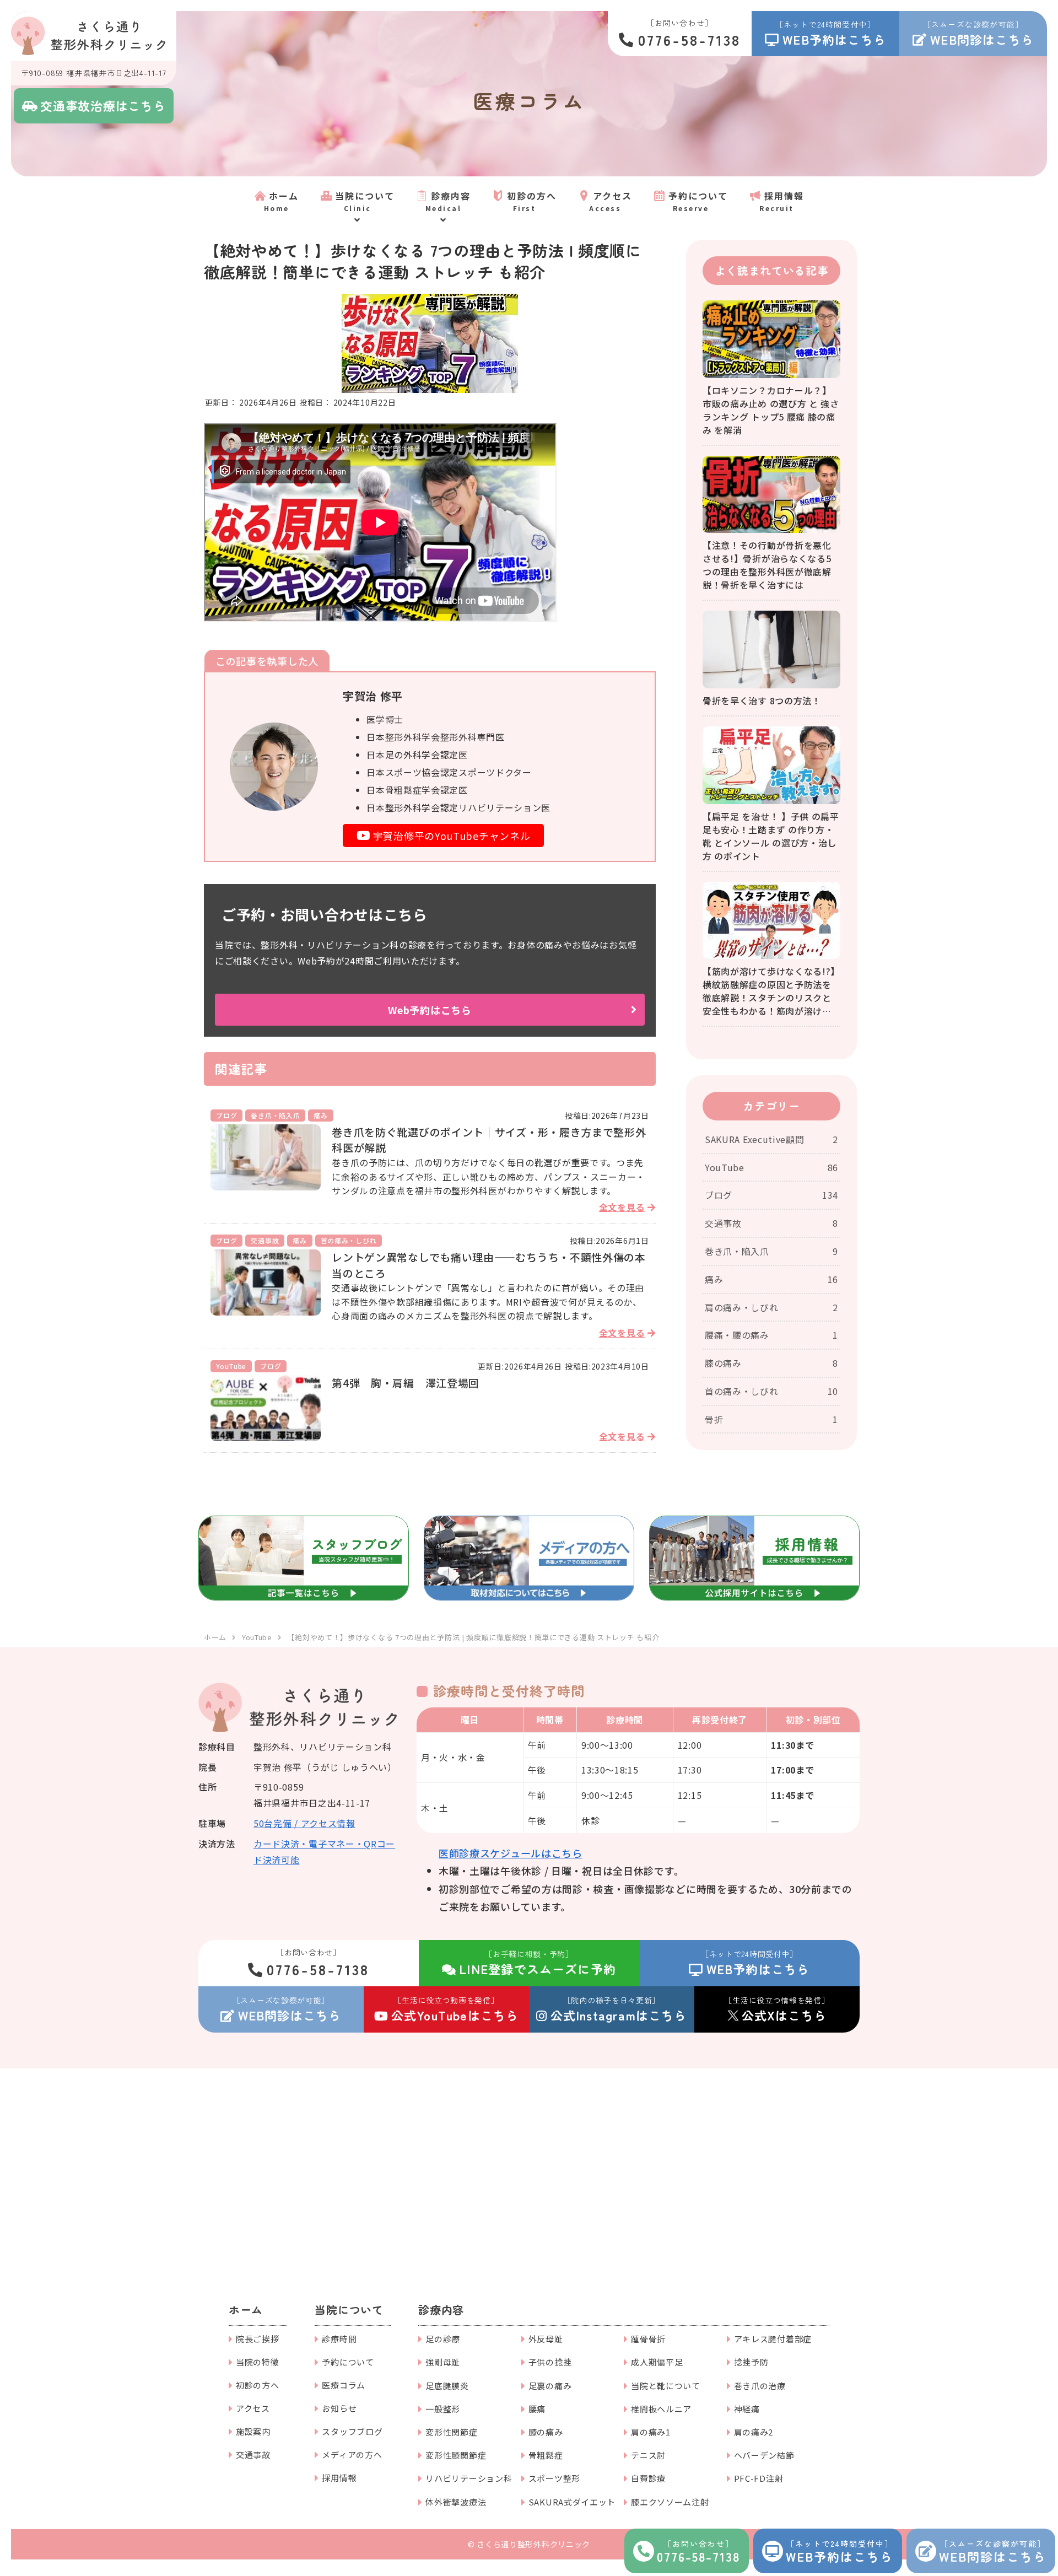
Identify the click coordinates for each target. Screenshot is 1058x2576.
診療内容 (441, 2310)
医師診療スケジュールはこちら (511, 1853)
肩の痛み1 (651, 2432)
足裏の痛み (550, 2386)
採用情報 (339, 2478)
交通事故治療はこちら (103, 105)
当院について (349, 2310)
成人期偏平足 (657, 2362)
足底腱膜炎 (447, 2386)
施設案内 (253, 2431)
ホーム (246, 2310)
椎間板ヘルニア (661, 2409)
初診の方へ (258, 2385)
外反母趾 (546, 2339)
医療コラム (344, 2385)
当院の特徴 (258, 2362)
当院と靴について (666, 2386)
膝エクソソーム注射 (670, 2502)
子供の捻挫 (550, 2362)
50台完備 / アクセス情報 (304, 1823)
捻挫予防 (751, 2362)
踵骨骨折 (648, 2339)
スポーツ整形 (554, 2478)
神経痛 (747, 2409)
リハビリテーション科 (469, 2478)
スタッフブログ (352, 2431)
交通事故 (253, 2454)
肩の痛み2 (754, 2432)
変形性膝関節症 (456, 2455)
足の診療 (443, 2339)
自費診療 (648, 2478)
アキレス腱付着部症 (773, 2339)
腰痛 (537, 2409)
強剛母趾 (443, 2362)
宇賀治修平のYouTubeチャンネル (452, 836)
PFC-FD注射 (759, 2478)
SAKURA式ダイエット (572, 2502)
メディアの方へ (352, 2454)
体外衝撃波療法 (456, 2502)
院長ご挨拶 (258, 2339)
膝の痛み (546, 2432)
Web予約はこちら (430, 1010)
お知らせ (339, 2408)
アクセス (253, 2408)
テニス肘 (648, 2455)
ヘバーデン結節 (764, 2455)
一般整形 (443, 2409)
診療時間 (339, 2339)
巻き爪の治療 (760, 2386)
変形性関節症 (451, 2432)
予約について (348, 2362)
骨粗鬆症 (546, 2455)
